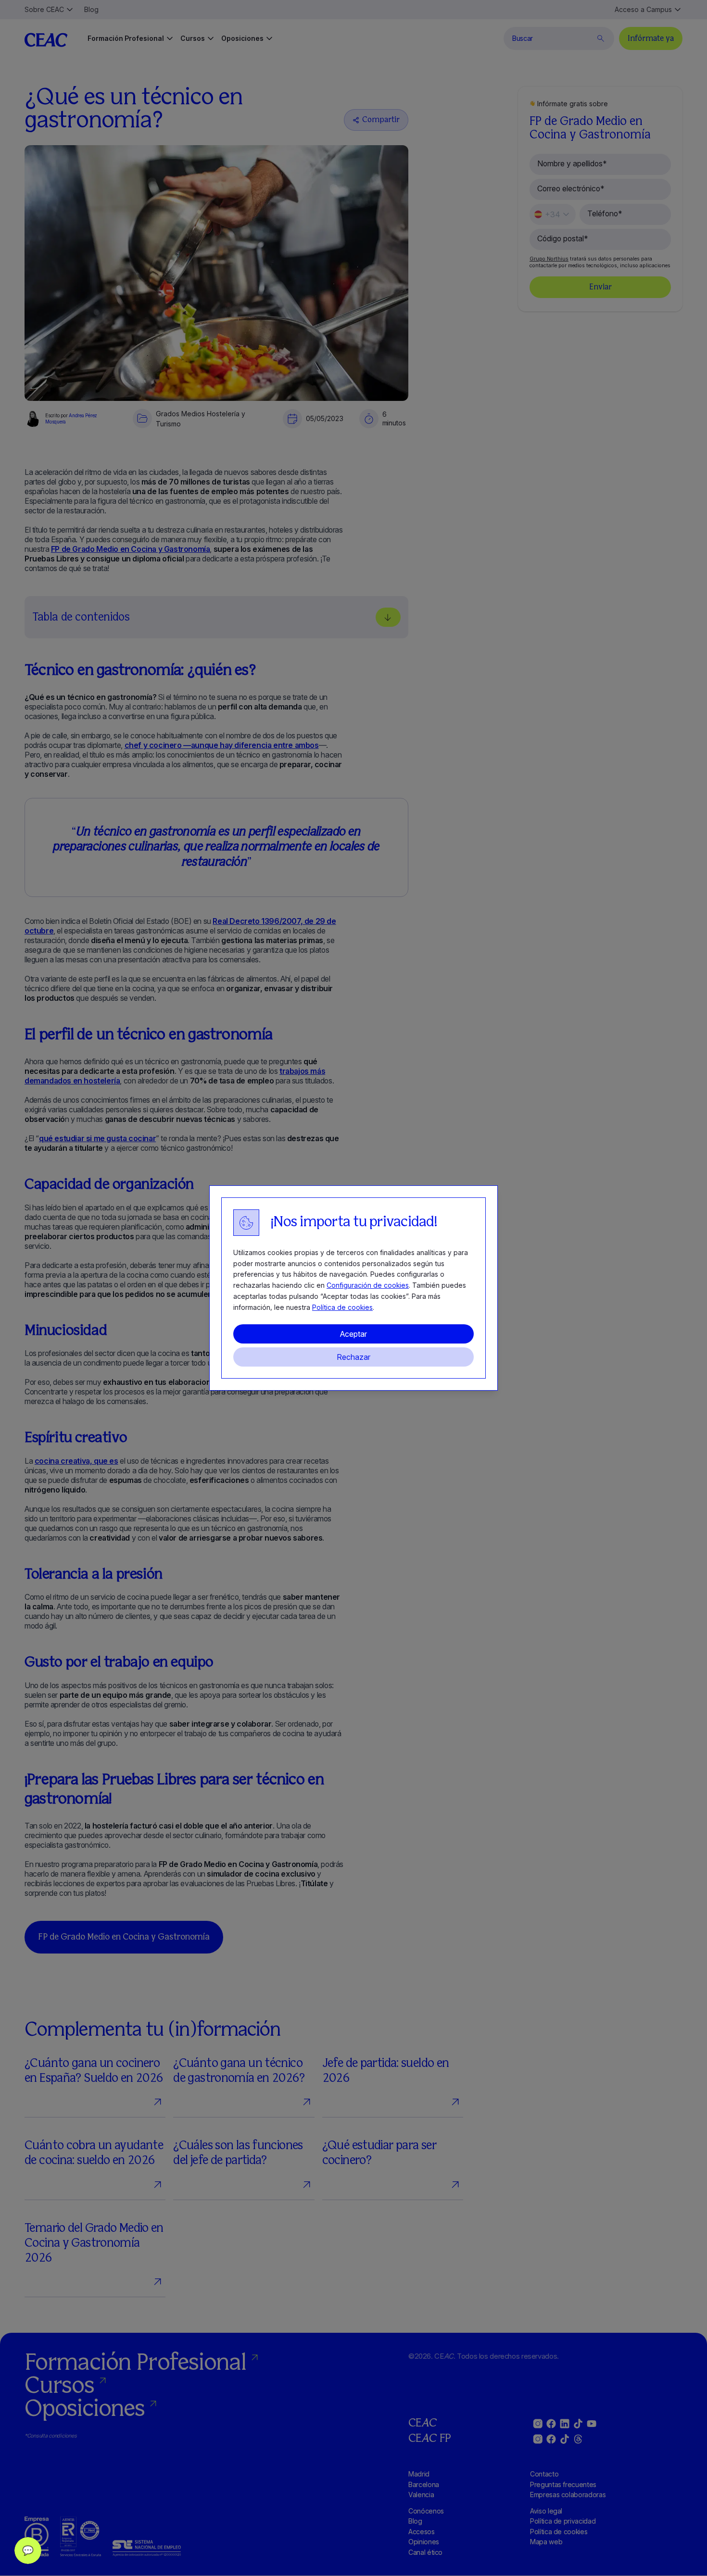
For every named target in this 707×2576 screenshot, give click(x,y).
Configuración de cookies (368, 1285)
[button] (28, 2551)
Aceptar (353, 1334)
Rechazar (353, 1357)
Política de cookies (342, 1307)
